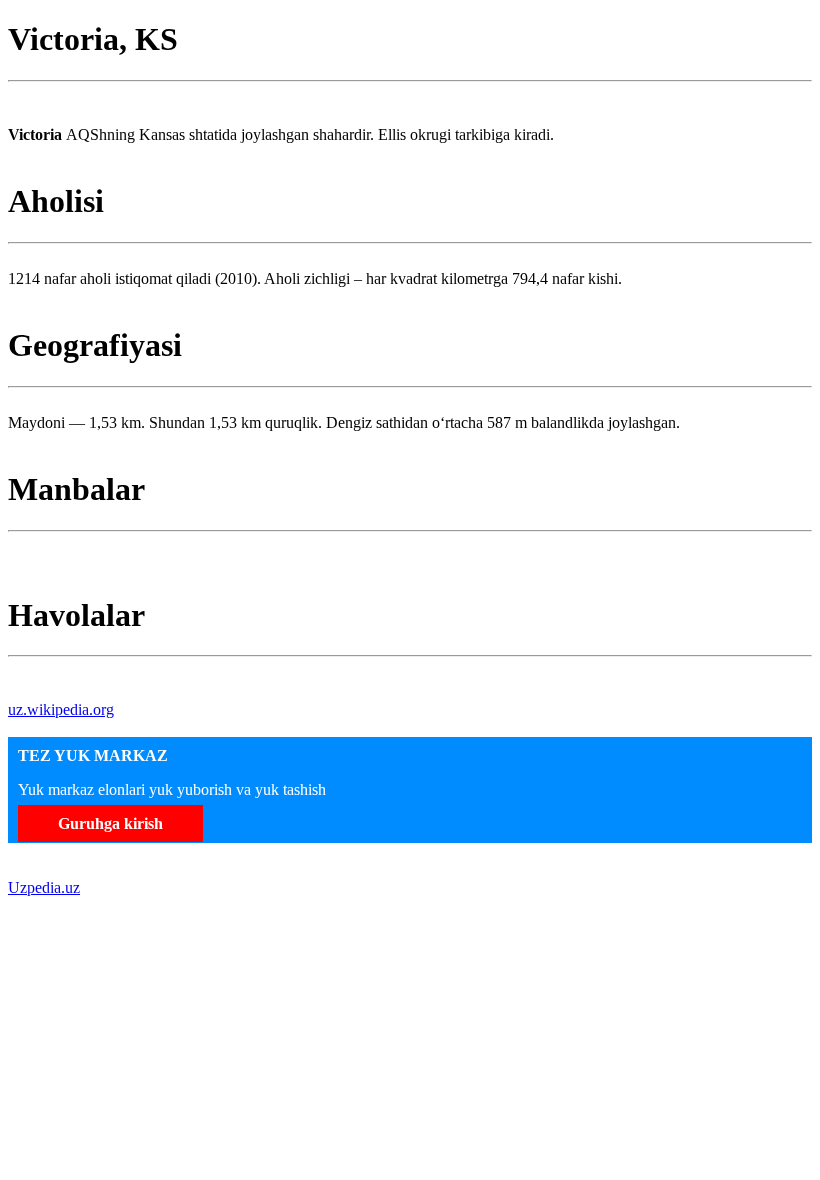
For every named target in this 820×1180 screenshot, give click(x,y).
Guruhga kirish (110, 823)
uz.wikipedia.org (61, 709)
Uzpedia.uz (44, 887)
